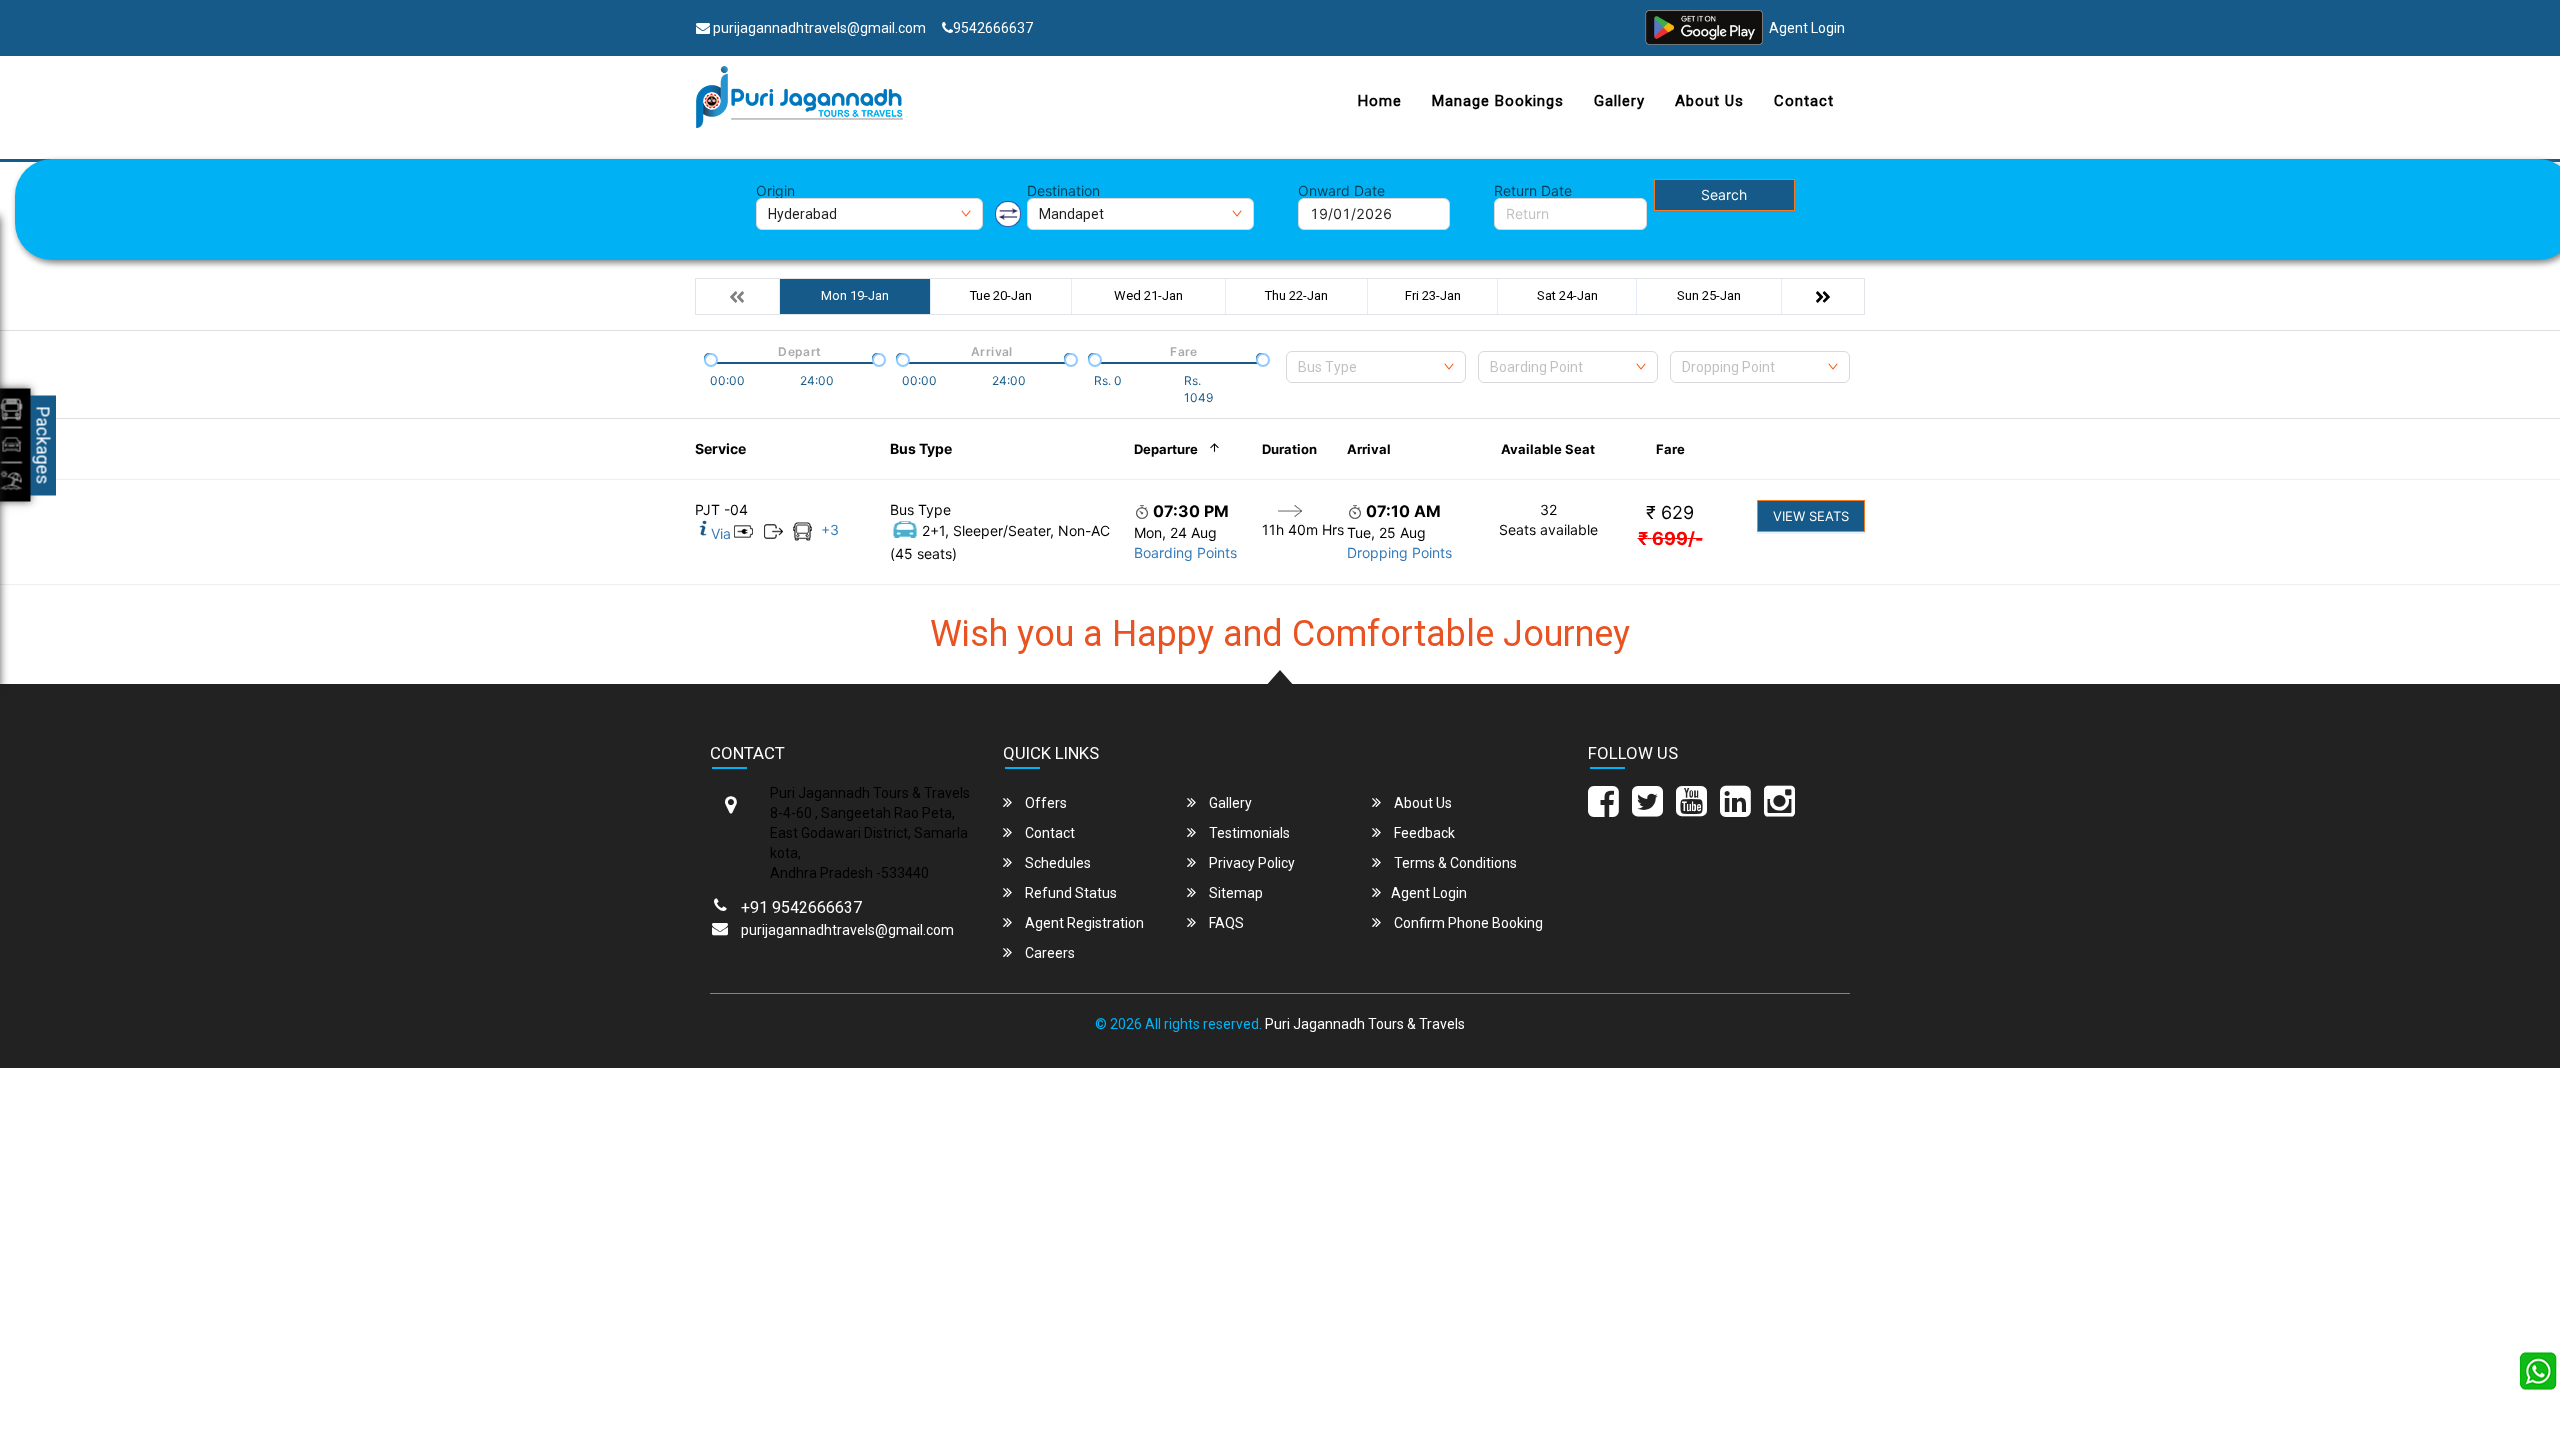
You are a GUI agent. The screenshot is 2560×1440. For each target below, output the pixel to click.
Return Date (1533, 191)
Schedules (1056, 863)
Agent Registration (1083, 923)
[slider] (709, 358)
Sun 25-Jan (1709, 295)
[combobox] (1376, 367)
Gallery (1619, 101)
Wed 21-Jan (1148, 295)
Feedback (1423, 833)
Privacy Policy (1250, 863)
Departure (1166, 449)
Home (1380, 101)
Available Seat (1548, 449)
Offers (1044, 803)
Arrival (1369, 449)
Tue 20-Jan (1001, 295)
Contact (1804, 101)
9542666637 (993, 28)
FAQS (1225, 923)
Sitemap (1234, 893)
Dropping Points (1399, 552)
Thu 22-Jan (1296, 295)
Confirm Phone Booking (1467, 923)
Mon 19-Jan (855, 295)
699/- (1670, 538)
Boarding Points (1185, 552)
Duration (1289, 449)
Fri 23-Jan (1433, 295)
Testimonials (1248, 833)
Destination (1063, 191)
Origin (775, 191)
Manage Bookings (1498, 101)
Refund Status (1069, 893)
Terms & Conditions (1454, 863)
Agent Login (1807, 28)
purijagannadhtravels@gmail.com (818, 28)
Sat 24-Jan (1567, 295)
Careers (1048, 953)
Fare (1670, 449)
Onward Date (1341, 191)
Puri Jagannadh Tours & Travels (1365, 1024)
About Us (1709, 101)
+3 (830, 529)
